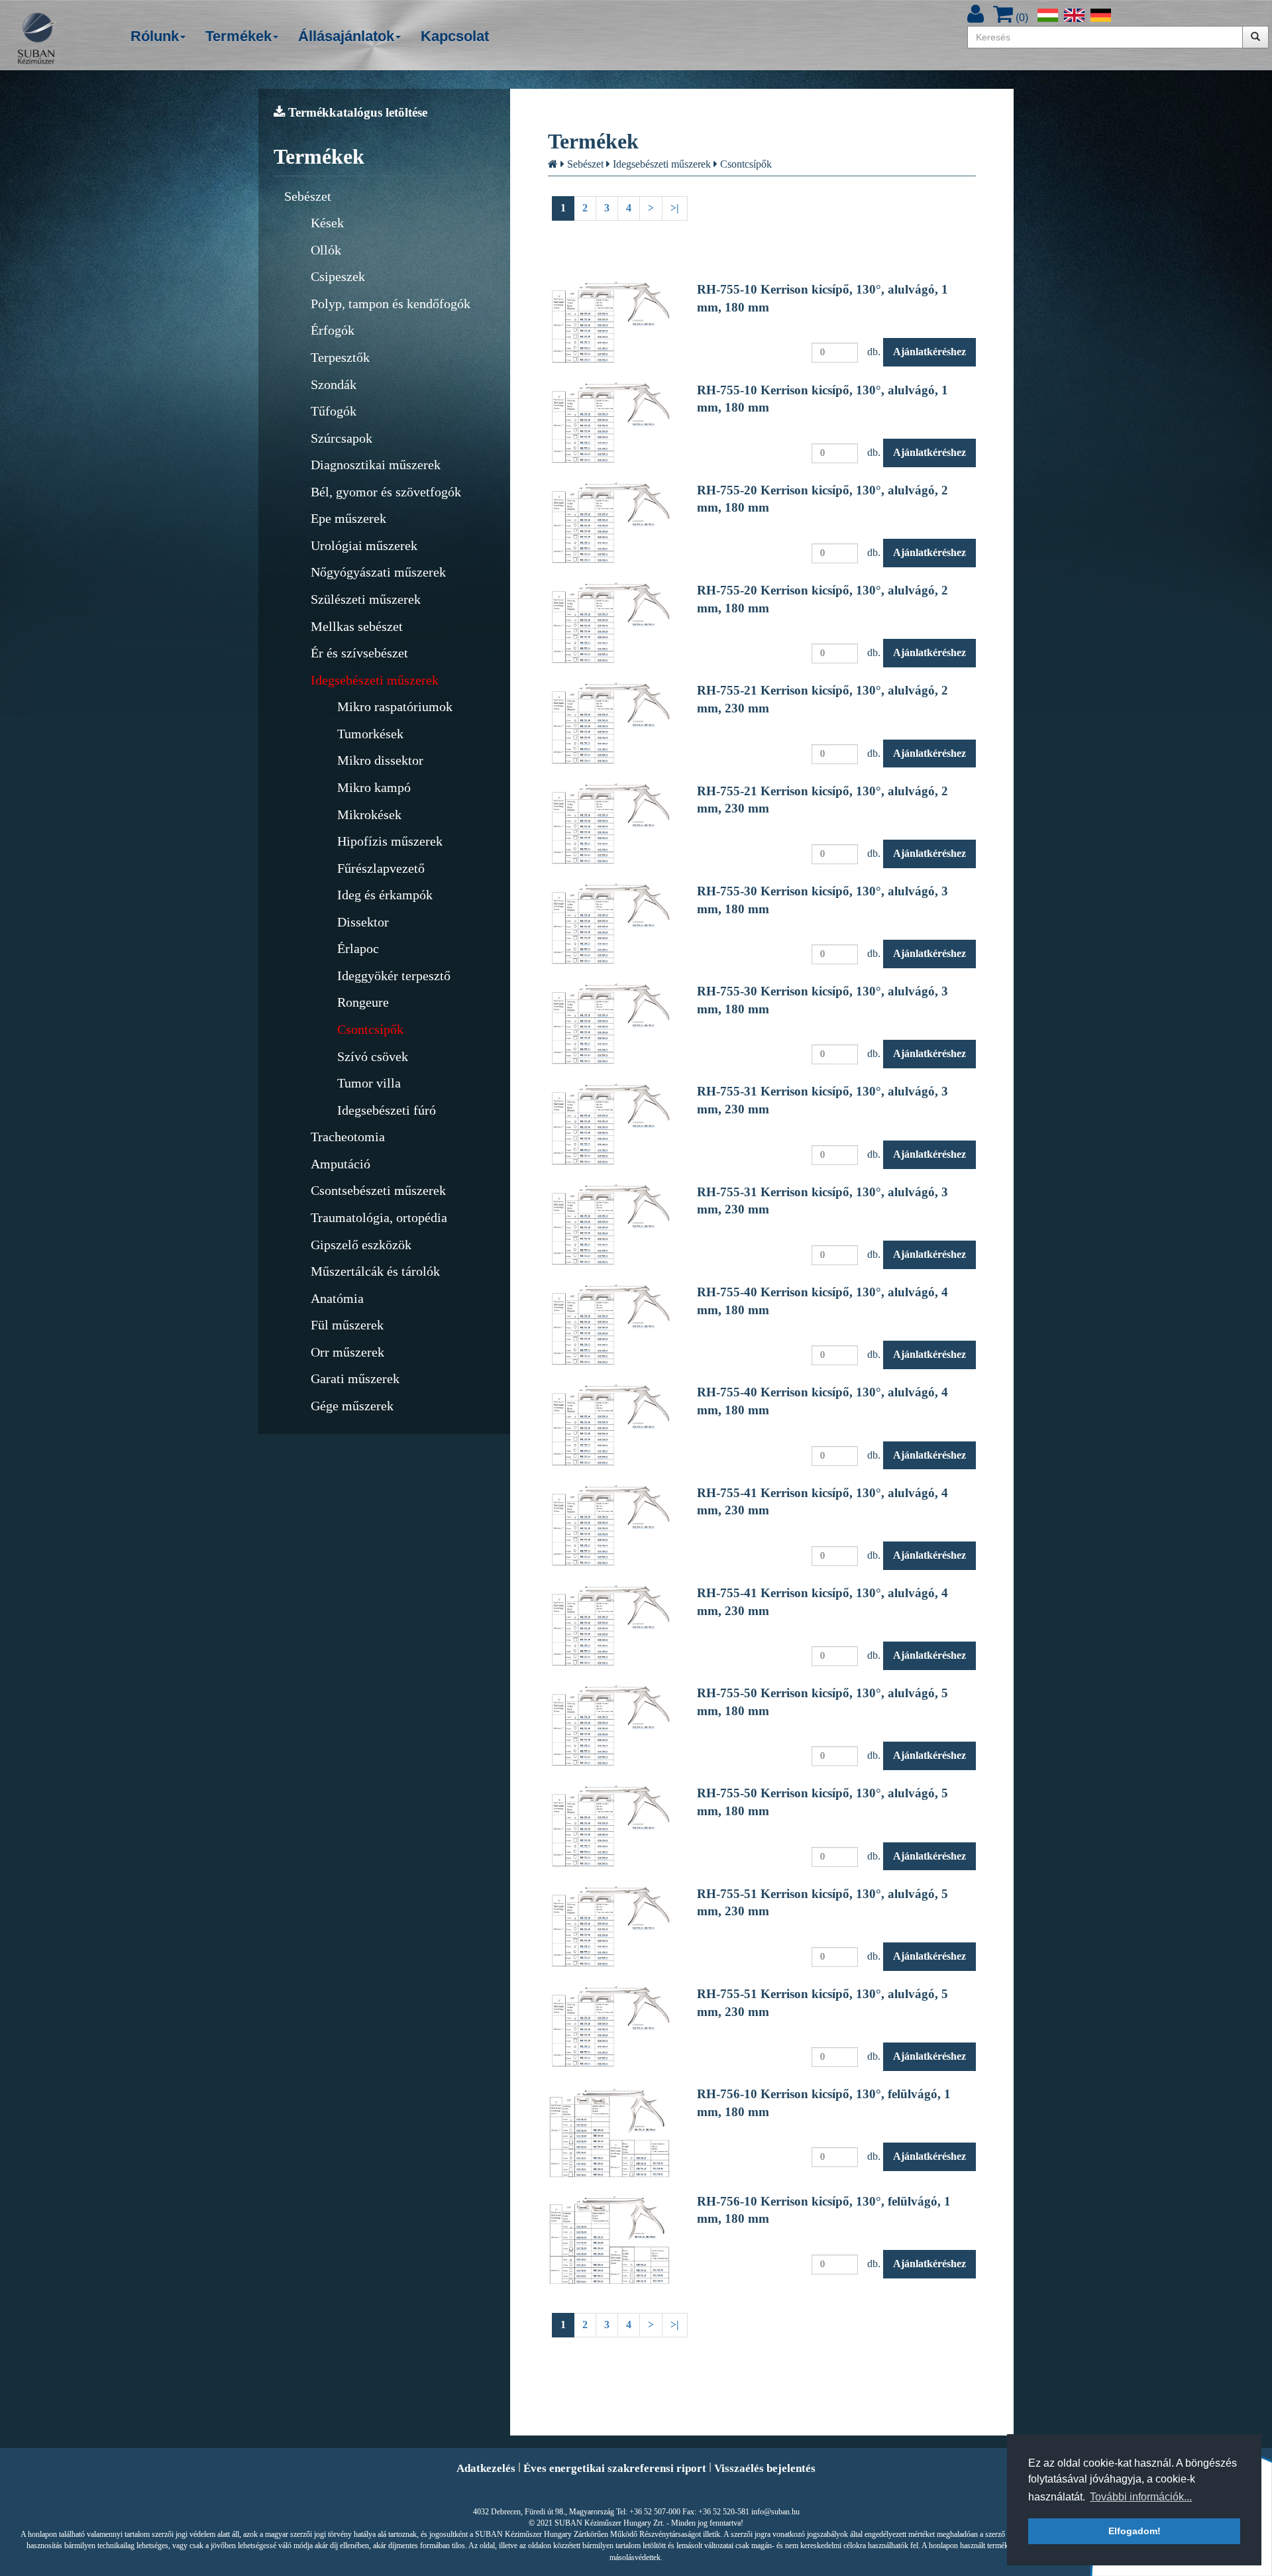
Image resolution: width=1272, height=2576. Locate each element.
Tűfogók (334, 411)
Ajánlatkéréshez (929, 352)
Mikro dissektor (380, 760)
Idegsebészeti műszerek (375, 680)
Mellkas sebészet (357, 626)
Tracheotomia (348, 1137)
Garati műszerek (355, 1378)
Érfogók (333, 330)
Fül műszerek (347, 1325)
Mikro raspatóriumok (395, 706)
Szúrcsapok (342, 438)
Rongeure (363, 1002)
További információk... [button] (1141, 2497)
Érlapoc (358, 948)
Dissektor (363, 922)
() (1021, 18)
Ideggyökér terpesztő (394, 976)
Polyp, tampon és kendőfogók (391, 304)
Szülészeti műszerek (366, 599)
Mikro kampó (374, 787)
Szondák (334, 384)
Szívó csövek (373, 1056)
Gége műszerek (352, 1406)
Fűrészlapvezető (381, 868)
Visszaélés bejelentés (765, 2468)
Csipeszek (338, 276)
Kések (327, 223)
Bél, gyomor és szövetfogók (386, 492)
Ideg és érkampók (385, 895)
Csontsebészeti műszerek (378, 1190)
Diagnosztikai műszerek (376, 465)
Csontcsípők (370, 1029)
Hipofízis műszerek (390, 841)
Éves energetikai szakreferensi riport (615, 2468)
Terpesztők (340, 357)
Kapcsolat (455, 36)
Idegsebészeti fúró (387, 1110)
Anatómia (337, 1298)
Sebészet (308, 196)
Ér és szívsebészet (359, 653)
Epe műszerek (348, 518)
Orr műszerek (347, 1352)
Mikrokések (369, 814)
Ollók (326, 250)
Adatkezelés (486, 2468)
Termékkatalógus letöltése (356, 112)
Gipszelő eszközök (361, 1245)
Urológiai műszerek (364, 545)
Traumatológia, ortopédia (379, 1217)
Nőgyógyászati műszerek (378, 572)
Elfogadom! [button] (1135, 2531)
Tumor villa (369, 1083)
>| (675, 208)
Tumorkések (370, 734)
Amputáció (341, 1164)
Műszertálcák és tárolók (375, 1271)
